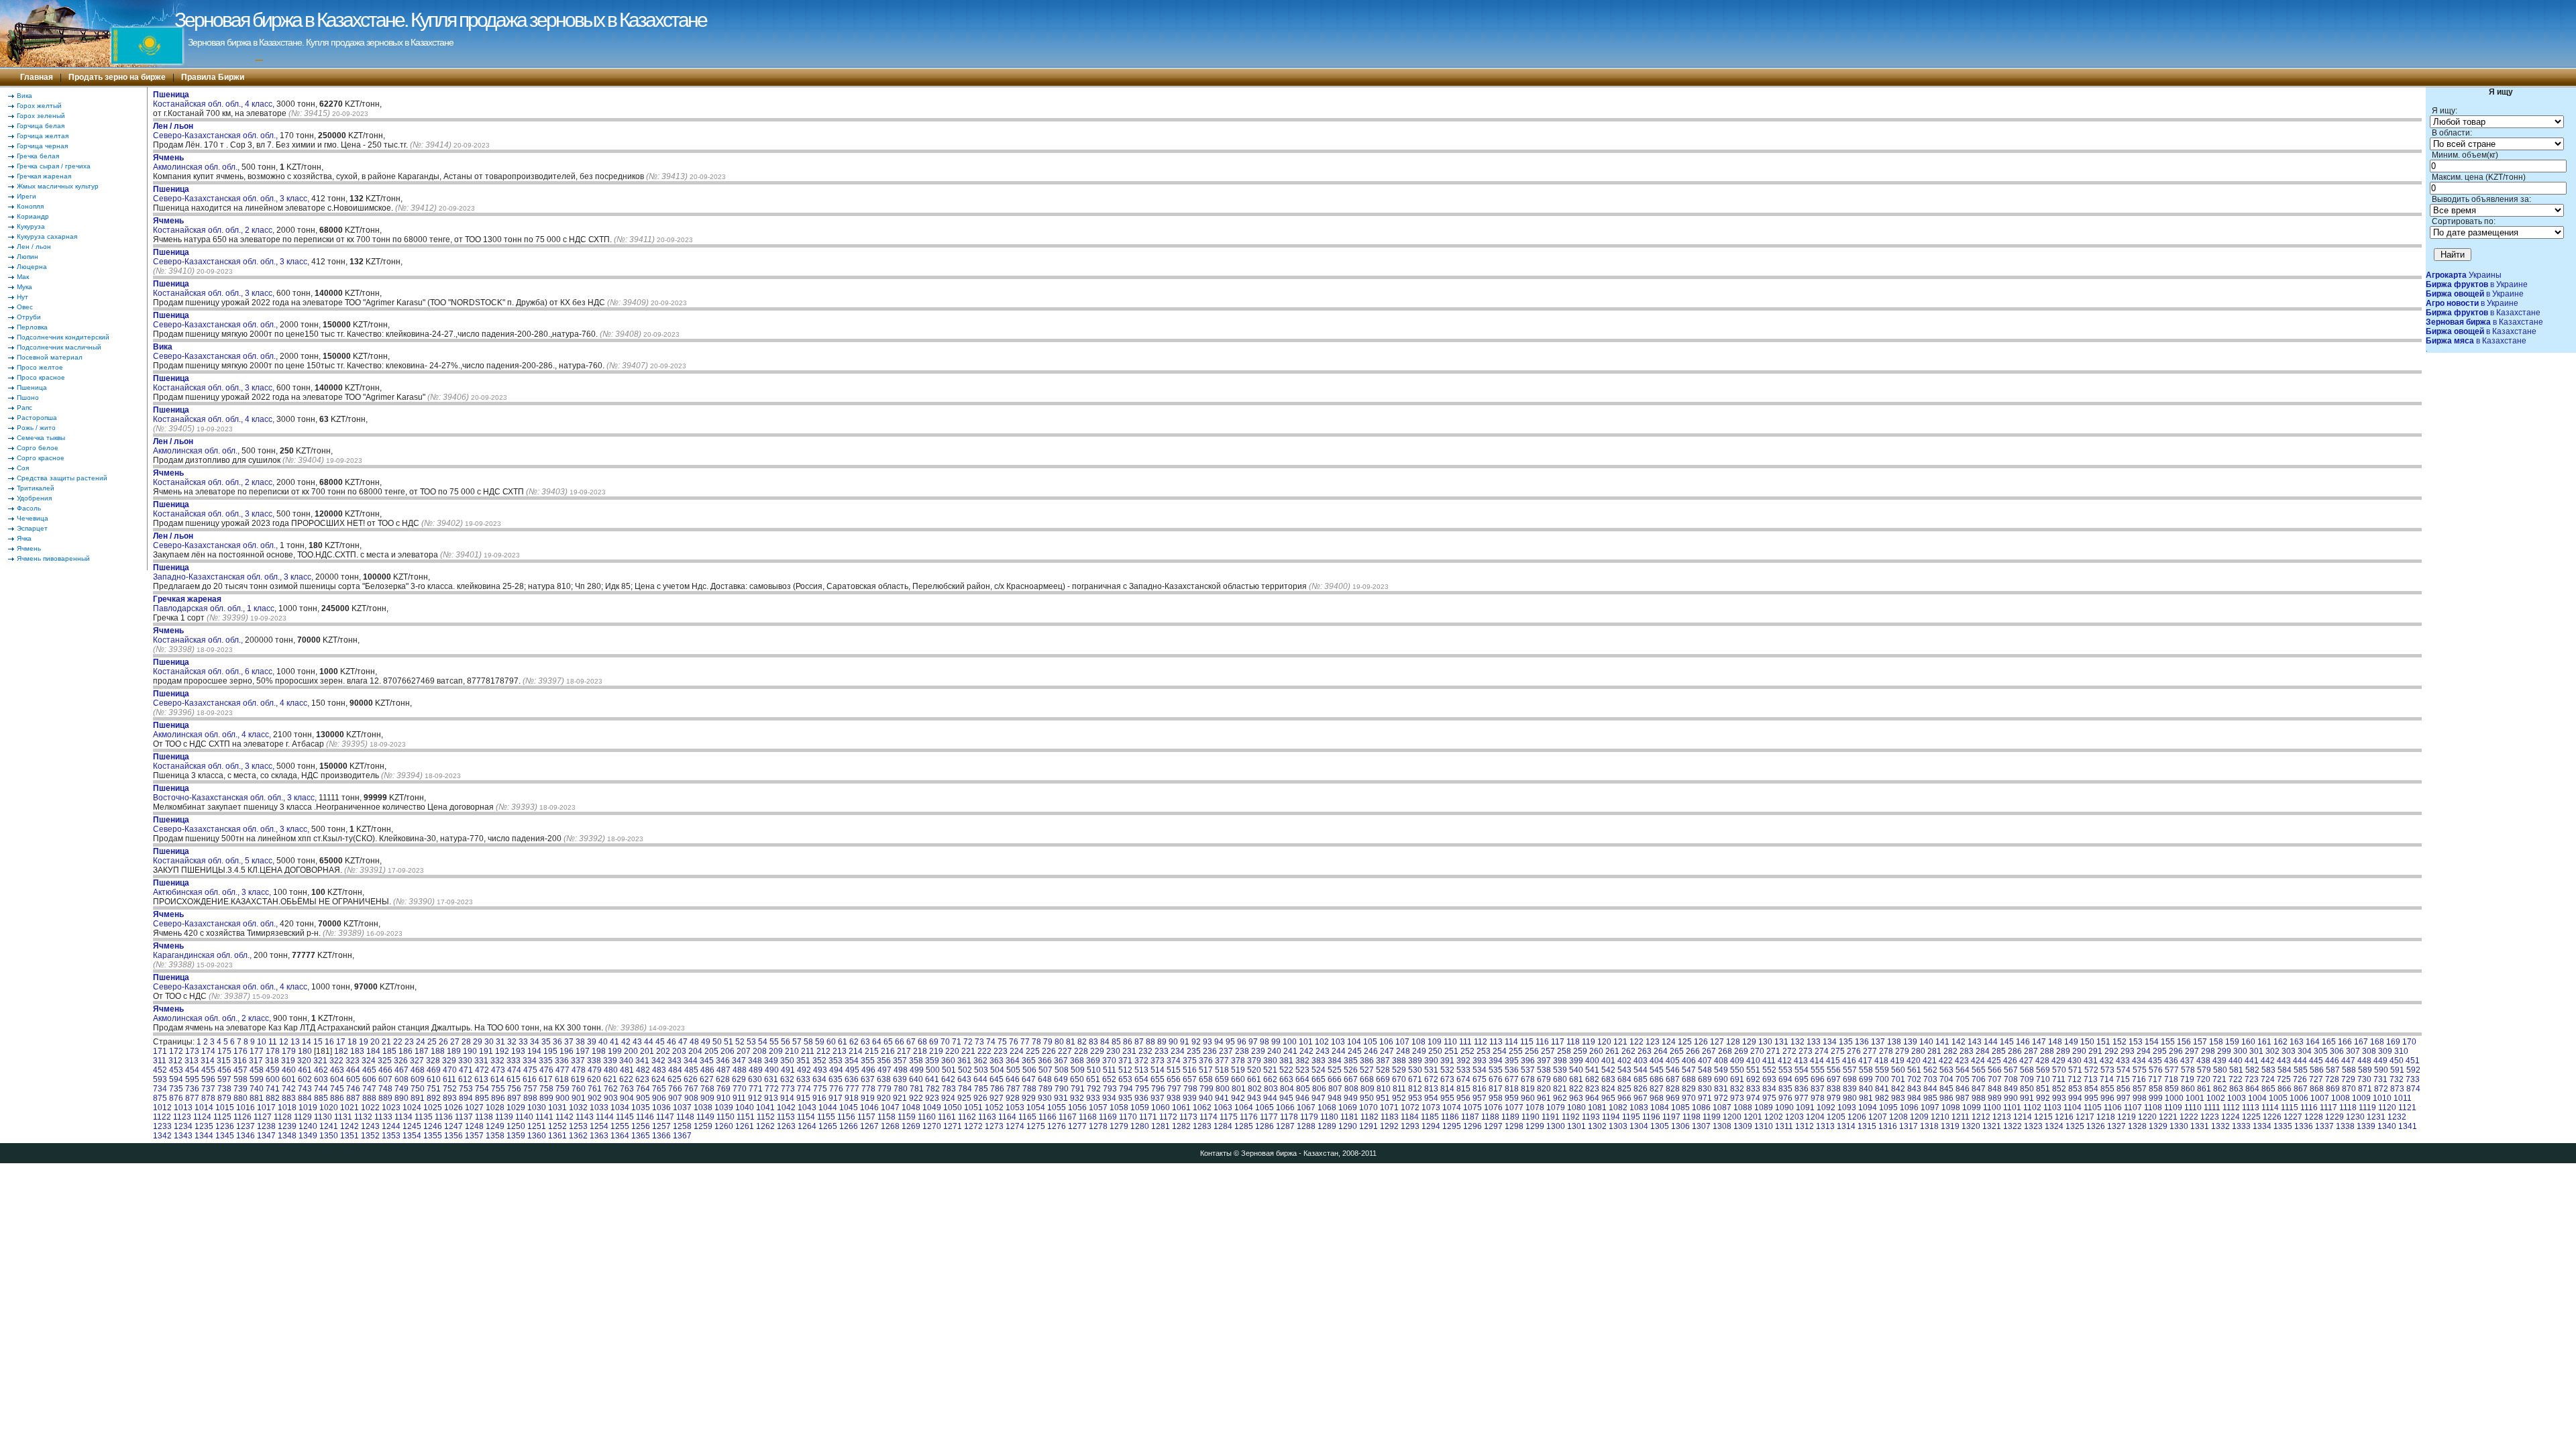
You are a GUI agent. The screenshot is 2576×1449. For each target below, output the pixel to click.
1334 (2262, 1126)
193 (518, 1051)
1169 (1108, 1117)
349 (771, 1061)
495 (852, 1070)
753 (466, 1089)
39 (592, 1042)
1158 (887, 1117)
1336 (2304, 1126)
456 (224, 1070)
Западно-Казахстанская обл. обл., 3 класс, (234, 572)
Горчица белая (41, 126)
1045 (849, 1108)
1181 (1349, 1117)
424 (1978, 1061)
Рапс (24, 408)
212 (823, 1051)
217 (904, 1051)
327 (417, 1061)
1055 (1057, 1108)
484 (675, 1070)
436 (2171, 1061)
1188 (1490, 1117)
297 (2192, 1051)
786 (997, 1089)
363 (997, 1061)
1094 (1868, 1108)
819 (1528, 1089)
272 (1789, 1051)
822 (1576, 1089)
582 (2252, 1070)
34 (535, 1042)
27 (455, 1042)
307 (2353, 1051)
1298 (1514, 1126)
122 (1636, 1042)
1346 (246, 1136)
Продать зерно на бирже (117, 77)
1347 (266, 1136)
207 (744, 1051)
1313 (1825, 1126)
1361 (557, 1136)
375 (1190, 1061)
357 (900, 1061)
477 (562, 1070)
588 (2349, 1070)
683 (1608, 1079)
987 (1963, 1098)
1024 (412, 1108)
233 (1162, 1051)
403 (1641, 1061)
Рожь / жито (36, 428)
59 (820, 1042)
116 (1542, 1042)
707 (1995, 1079)
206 (728, 1051)
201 (647, 1051)
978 (1818, 1098)
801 (1239, 1089)
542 (1608, 1070)
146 (2023, 1042)
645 (997, 1079)
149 (2071, 1042)
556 (1834, 1070)
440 (2236, 1061)
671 (1415, 1079)
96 (1242, 1042)
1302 (1597, 1126)
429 (2058, 1061)
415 (1833, 1061)
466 (385, 1070)
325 (385, 1061)
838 (1834, 1089)
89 (1162, 1042)
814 (1447, 1089)
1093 (1847, 1108)
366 (1045, 1061)
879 (224, 1098)
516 (1190, 1070)
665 (1319, 1079)
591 (2397, 1070)
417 (1865, 1061)
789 (1045, 1089)
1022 (370, 1108)
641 (932, 1079)
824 (1608, 1089)
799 (1206, 1089)
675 (1480, 1079)
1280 (1140, 1126)
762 (611, 1089)
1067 (1306, 1108)
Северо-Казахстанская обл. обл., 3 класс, (232, 194)
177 (257, 1051)
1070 (1368, 1108)
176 (240, 1051)
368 (1077, 1061)
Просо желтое (40, 367)
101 (1306, 1042)
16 (329, 1042)
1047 (890, 1108)
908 (691, 1098)
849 (2011, 1089)
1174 (1209, 1117)
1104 (2073, 1108)
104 (1354, 1042)
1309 (1743, 1126)
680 (1560, 1079)
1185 (1430, 1117)
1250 (516, 1126)
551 (1753, 1070)
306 (2337, 1051)
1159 (907, 1117)
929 (1029, 1098)
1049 (932, 1108)
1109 (2173, 1108)
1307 (1701, 1126)
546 (1673, 1070)
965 (1608, 1098)
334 (530, 1061)
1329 (2158, 1126)
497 (884, 1070)
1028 (495, 1108)
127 (1717, 1042)
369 (1093, 1061)
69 (934, 1042)
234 (1178, 1051)
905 (643, 1098)
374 (1174, 1061)
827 (1657, 1089)
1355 (433, 1136)
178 (273, 1051)
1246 (433, 1126)
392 (1463, 1061)
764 (643, 1089)
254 (1500, 1051)
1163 (987, 1117)
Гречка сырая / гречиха (54, 166)
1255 (620, 1126)
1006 (2299, 1098)
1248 (474, 1126)
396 (1528, 1061)
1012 (162, 1108)
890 (401, 1098)
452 (160, 1070)
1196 (1651, 1117)
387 (1383, 1061)
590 (2381, 1070)
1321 (1992, 1126)
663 (1286, 1079)
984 (1914, 1098)
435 (2155, 1061)
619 (578, 1079)
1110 (2193, 1108)
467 (401, 1070)
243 (1323, 1051)
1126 (243, 1117)
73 (979, 1042)
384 (1335, 1061)
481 (627, 1070)
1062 (1202, 1108)
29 (478, 1042)
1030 (537, 1108)
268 (1725, 1051)
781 (917, 1089)
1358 (495, 1136)
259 (1580, 1051)
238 (1242, 1051)
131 (1781, 1042)
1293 (1410, 1126)
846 (1963, 1089)
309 (2385, 1051)
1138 (484, 1117)
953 (1415, 1098)
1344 (204, 1136)
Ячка (24, 538)
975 (1769, 1098)
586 (2317, 1070)
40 (603, 1042)
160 (2248, 1042)
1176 (1249, 1117)
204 (695, 1051)
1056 (1077, 1108)
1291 (1368, 1126)
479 (595, 1070)
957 (1480, 1098)
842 (1898, 1089)
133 (1814, 1042)
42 (626, 1042)
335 (546, 1061)
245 (1355, 1051)
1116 (2309, 1108)
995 (2091, 1098)
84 (1105, 1042)
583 (2268, 1070)
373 (1158, 1061)
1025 (433, 1108)
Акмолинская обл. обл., (197, 162)
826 (1641, 1089)
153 (2136, 1042)
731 (2380, 1079)
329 (449, 1061)
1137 (464, 1117)
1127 (263, 1117)
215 (872, 1051)
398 (1560, 1061)
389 (1415, 1061)
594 (176, 1079)
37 (569, 1042)
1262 (765, 1126)
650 (1077, 1079)
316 (240, 1061)
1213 (2002, 1117)
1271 (953, 1126)
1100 (1992, 1108)
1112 (2231, 1108)
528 (1383, 1070)
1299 (1535, 1126)
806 (1319, 1089)
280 (1918, 1051)
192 (502, 1051)
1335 (2283, 1126)
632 (787, 1079)
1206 (1857, 1117)
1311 (1784, 1126)
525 (1335, 1070)
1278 (1098, 1126)
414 (1817, 1061)
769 (723, 1089)
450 (2397, 1061)
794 (1126, 1089)
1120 (2387, 1108)
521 (1270, 1070)
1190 (1531, 1117)
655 (1158, 1079)
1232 (2397, 1117)
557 (1850, 1070)
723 (2252, 1079)
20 (375, 1042)
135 (1846, 1042)
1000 (2174, 1098)
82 (1082, 1042)
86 (1128, 1042)
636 (852, 1079)
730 (2364, 1079)
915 (803, 1098)
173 (192, 1051)
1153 (786, 1117)
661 (1254, 1079)
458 (257, 1070)
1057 (1098, 1108)
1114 (2270, 1108)
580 (2220, 1070)
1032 (578, 1108)
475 (530, 1070)
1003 (2237, 1098)
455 (208, 1070)
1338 (2345, 1126)
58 (808, 1042)
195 (550, 1051)
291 (2095, 1051)
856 (2124, 1089)
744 (321, 1089)
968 (1657, 1098)
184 (373, 1051)
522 (1286, 1070)
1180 (1329, 1117)
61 (843, 1042)
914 (787, 1098)
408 (1721, 1061)
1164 (1007, 1117)
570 (2059, 1070)
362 (980, 1061)
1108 (2153, 1108)
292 (2111, 1051)
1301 (1576, 1126)
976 (1785, 1098)
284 (1983, 1051)
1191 (1551, 1117)
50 (717, 1042)
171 (160, 1051)
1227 (2293, 1117)
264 (1661, 1051)
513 (1141, 1070)
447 (2348, 1061)
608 (401, 1079)
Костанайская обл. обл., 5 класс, (215, 856)
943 (1254, 1098)
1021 (350, 1108)
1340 (2387, 1126)
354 (852, 1061)
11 (273, 1042)
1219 (2127, 1117)
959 (1512, 1098)
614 (497, 1079)
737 (208, 1089)
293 (2128, 1051)
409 (1737, 1061)
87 (1139, 1042)
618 (562, 1079)
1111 (2212, 1108)
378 (1238, 1061)
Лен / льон (34, 247)
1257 (661, 1126)
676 (1496, 1079)
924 (948, 1098)
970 (1689, 1098)
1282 (1181, 1126)
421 (1930, 1061)
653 (1125, 1079)
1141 (544, 1117)
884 (305, 1098)
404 (1657, 1061)
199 (615, 1051)
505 (1013, 1070)
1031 (557, 1108)
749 (401, 1089)
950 (1367, 1098)
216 (888, 1051)
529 (1399, 1070)
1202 (1774, 1117)
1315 (1867, 1126)
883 (289, 1098)
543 (1624, 1070)
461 (305, 1070)
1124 (202, 1117)
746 (353, 1089)
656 (1174, 1079)
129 (1749, 1042)
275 (1838, 1051)
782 (933, 1089)
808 (1351, 1089)
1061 (1181, 1108)
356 (884, 1061)
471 (466, 1070)
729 (2348, 1079)
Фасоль (29, 508)
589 (2365, 1070)
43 (637, 1042)
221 (968, 1051)
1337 (2324, 1126)
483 (659, 1070)
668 (1367, 1079)
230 (1113, 1051)
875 (160, 1098)
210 (792, 1051)
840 (1866, 1089)
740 (257, 1089)
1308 (1722, 1126)
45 (660, 1042)
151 (2103, 1042)
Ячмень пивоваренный (53, 558)
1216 (2064, 1117)
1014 (204, 1108)
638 (884, 1079)
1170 (1128, 1117)
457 (240, 1070)
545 (1657, 1070)
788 (1029, 1089)
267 (1709, 1051)
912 (755, 1098)
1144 (605, 1117)
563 (1946, 1070)
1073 (1431, 1108)
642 (948, 1079)
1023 (391, 1108)
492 (804, 1070)
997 (2124, 1098)
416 (1849, 1061)
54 (763, 1042)
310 (2401, 1051)
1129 (303, 1117)
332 (497, 1061)
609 (418, 1079)
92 (1196, 1042)
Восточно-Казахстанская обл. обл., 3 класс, (236, 793)
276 (1854, 1051)
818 (1512, 1089)
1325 (2075, 1126)
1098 (1951, 1108)
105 (1370, 1042)
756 (514, 1089)
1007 (2320, 1098)
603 (321, 1079)
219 (936, 1051)
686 (1657, 1079)
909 (707, 1098)
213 (840, 1051)
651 (1093, 1079)
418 (1881, 1061)
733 (2413, 1079)
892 (434, 1098)
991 (2027, 1098)
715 (2123, 1079)
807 (1335, 1089)
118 (1573, 1042)
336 (562, 1061)
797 (1174, 1089)
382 (1302, 1061)
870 (2349, 1089)
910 (723, 1098)
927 (997, 1098)
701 (1898, 1079)
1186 (1450, 1117)
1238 (266, 1126)
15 (318, 1042)
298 (2208, 1051)
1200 (1732, 1117)
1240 (308, 1126)
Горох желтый (39, 106)
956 (1463, 1098)
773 (788, 1089)
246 (1371, 1051)
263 (1645, 1051)
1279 (1119, 1126)
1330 (2179, 1126)
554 (1802, 1070)
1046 (869, 1108)
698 (1850, 1079)
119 (1589, 1042)
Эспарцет (32, 528)
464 (353, 1070)
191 (486, 1051)
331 (481, 1061)
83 (1093, 1042)
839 (1850, 1089)
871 (2365, 1089)
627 (707, 1079)
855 (2107, 1089)
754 (482, 1089)
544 (1641, 1070)
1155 (826, 1117)
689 (1705, 1079)
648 (1045, 1079)
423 (1962, 1061)
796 (1158, 1089)
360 (948, 1061)
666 (1335, 1079)
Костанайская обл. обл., (199, 635)
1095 (1888, 1108)
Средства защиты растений (62, 478)
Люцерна (32, 267)
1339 (2366, 1126)
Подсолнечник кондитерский (63, 337)
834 (1769, 1089)
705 (1963, 1079)
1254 (599, 1126)
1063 (1223, 1108)
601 (289, 1079)
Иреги (26, 196)
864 (2252, 1089)
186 (406, 1051)
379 (1254, 1061)
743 (305, 1089)
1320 (1971, 1126)
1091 (1805, 1108)
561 (1914, 1070)
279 (1902, 1051)
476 (546, 1070)
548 (1705, 1070)
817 (1496, 1089)
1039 (724, 1108)
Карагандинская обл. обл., (203, 951)
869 (2333, 1089)
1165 (1027, 1117)
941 (1222, 1098)
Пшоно (28, 397)
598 (240, 1079)
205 (711, 1051)
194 (534, 1051)
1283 (1202, 1126)
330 (465, 1061)
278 (1886, 1051)
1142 (565, 1117)
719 (2187, 1079)
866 (2285, 1089)
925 (964, 1098)
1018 (287, 1108)
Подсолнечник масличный (59, 347)
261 (1612, 1051)
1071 (1389, 1108)
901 (579, 1098)
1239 (287, 1126)
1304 (1639, 1126)
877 (192, 1098)
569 (2043, 1070)
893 (450, 1098)
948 (1335, 1098)
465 (369, 1070)
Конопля (30, 206)
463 (337, 1070)
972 (1721, 1098)
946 (1302, 1098)
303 (2289, 1051)
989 (1995, 1098)
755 (498, 1089)
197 (583, 1051)
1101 (2012, 1108)
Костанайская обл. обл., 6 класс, (215, 667)
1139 (504, 1117)
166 (2345, 1042)
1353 (391, 1136)
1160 (927, 1117)
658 (1206, 1079)
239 (1258, 1051)
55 (774, 1042)
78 (1036, 1042)
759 (562, 1089)
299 (2224, 1051)
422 (1946, 1061)
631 (771, 1079)
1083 (1639, 1108)
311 (160, 1061)
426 (2010, 1061)
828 (1673, 1089)
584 (2285, 1070)
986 (1946, 1098)
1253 (578, 1126)
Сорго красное (41, 458)
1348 (287, 1136)
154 (2152, 1042)
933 (1093, 1098)
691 (1737, 1079)
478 (579, 1070)
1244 (391, 1126)
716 (2139, 1079)
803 (1271, 1089)
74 (991, 1042)
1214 (2023, 1117)
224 (1017, 1051)
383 (1319, 1061)
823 (1592, 1089)
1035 (641, 1108)
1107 (2133, 1108)
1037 (682, 1108)
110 (1450, 1042)
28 (466, 1042)
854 (2091, 1089)
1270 (932, 1126)
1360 (537, 1136)
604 (337, 1079)
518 (1222, 1070)
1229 (2334, 1117)
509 (1078, 1070)
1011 (2403, 1098)
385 (1351, 1061)
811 (1399, 1089)
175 (224, 1051)
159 (2232, 1042)
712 (2075, 1079)
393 (1480, 1061)
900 (562, 1098)
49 (706, 1042)
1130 (323, 1117)
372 (1141, 1061)
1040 (745, 1108)
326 (401, 1061)
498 (901, 1070)
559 (1882, 1070)
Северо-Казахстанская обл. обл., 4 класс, (232, 698)
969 (1673, 1098)
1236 (225, 1126)
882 (273, 1098)
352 (819, 1061)
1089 (1764, 1108)
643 (964, 1079)
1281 (1161, 1126)
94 (1219, 1042)
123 (1653, 1042)
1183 (1390, 1117)
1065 (1265, 1108)
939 (1190, 1098)
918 (852, 1098)
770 (740, 1089)
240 (1274, 1051)
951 (1383, 1098)
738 (224, 1089)
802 (1255, 1089)
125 (1685, 1042)
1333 (2241, 1126)
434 (2139, 1061)
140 (1926, 1042)
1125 (222, 1117)
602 (305, 1079)
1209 (1919, 1117)
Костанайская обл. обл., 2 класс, (215, 225)
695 (1802, 1079)
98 (1265, 1042)
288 (2047, 1051)
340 (626, 1061)
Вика (24, 96)
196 (567, 1051)
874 (2413, 1089)
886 (337, 1098)
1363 (599, 1136)
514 (1158, 1070)
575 (2140, 1070)
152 (2119, 1042)
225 (1033, 1051)
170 (2409, 1042)
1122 (162, 1117)
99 (1276, 1042)
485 (691, 1070)
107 (1402, 1042)
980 (1850, 1098)
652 (1109, 1079)
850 (2027, 1089)
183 (357, 1051)
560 (1898, 1070)
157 (2200, 1042)
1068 (1327, 1108)
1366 (661, 1136)
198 (599, 1051)
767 (691, 1089)
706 (1979, 1079)
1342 (162, 1136)
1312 (1805, 1126)
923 (932, 1098)
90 (1173, 1042)
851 (2043, 1089)
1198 (1692, 1117)
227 (1065, 1051)
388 (1399, 1061)
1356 (453, 1136)
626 (691, 1079)
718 (2171, 1079)
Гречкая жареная (44, 176)
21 (386, 1042)
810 (1384, 1089)
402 (1624, 1061)
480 (611, 1070)
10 (262, 1042)
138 (1894, 1042)
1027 (474, 1108)
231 (1129, 1051)
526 (1351, 1070)
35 (546, 1042)
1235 (204, 1126)
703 (1930, 1079)
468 (418, 1070)
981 (1866, 1098)
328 (433, 1061)
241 (1290, 1051)
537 (1528, 1070)
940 (1206, 1098)
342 (658, 1061)
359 (932, 1061)
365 (1029, 1061)
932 (1077, 1098)
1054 (1036, 1108)
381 (1286, 1061)
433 (2123, 1061)
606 (369, 1079)
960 (1528, 1098)
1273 (994, 1126)
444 (2300, 1061)
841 (1882, 1089)
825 (1624, 1089)
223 (1001, 1051)
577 (2172, 1070)
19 (364, 1042)
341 (642, 1061)
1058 (1119, 1108)
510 (1094, 1070)
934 (1109, 1098)
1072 (1410, 1108)
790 (1062, 1089)
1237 (246, 1126)
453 (176, 1070)
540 (1576, 1070)
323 (353, 1061)
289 (2063, 1051)
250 (1435, 1051)
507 (1045, 1070)
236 (1210, 1051)
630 (755, 1079)
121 (1620, 1042)
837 (1818, 1089)
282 (1950, 1051)
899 (546, 1098)
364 (1013, 1061)
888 (369, 1098)
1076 (1493, 1108)
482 (643, 1070)
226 (1049, 1051)
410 (1753, 1061)
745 (337, 1089)
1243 (370, 1126)
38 (580, 1042)
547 (1689, 1070)
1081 (1597, 1108)
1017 (266, 1108)
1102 (2032, 1108)
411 (1769, 1061)
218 (920, 1051)
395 (1512, 1061)
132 (1797, 1042)
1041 (765, 1108)
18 (352, 1042)
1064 (1244, 1108)
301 (2256, 1051)
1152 (766, 1117)
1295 (1452, 1126)
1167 (1068, 1117)
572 (2091, 1070)
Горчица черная (42, 146)
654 (1141, 1079)
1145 (625, 1117)
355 (868, 1061)
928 (1013, 1098)
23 (409, 1042)
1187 (1470, 1117)
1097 (1930, 1108)
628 (723, 1079)
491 (788, 1070)
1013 (183, 1108)
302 (2272, 1051)
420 (1914, 1061)
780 (901, 1089)
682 (1592, 1079)
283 (1967, 1051)
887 (353, 1098)
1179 (1309, 1117)
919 (868, 1098)
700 (1882, 1079)
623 (642, 1079)
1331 (2200, 1126)
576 (2156, 1070)
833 (1753, 1089)
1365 (641, 1136)
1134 (404, 1117)
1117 (2328, 1108)
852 (2059, 1089)
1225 (2251, 1117)
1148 (685, 1117)
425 (1994, 1061)
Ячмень (29, 548)
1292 (1389, 1126)
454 (192, 1070)
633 (803, 1079)
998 (2140, 1098)
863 (2236, 1089)
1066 (1285, 1108)
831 (1721, 1089)
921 (900, 1098)
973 (1737, 1098)
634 (819, 1079)
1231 (2376, 1117)
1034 (620, 1108)
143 (1975, 1042)
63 (865, 1042)
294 (2144, 1051)
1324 (2054, 1126)
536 (1512, 1070)
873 (2397, 1089)
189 (454, 1051)
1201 (1753, 1117)
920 (884, 1098)
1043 (807, 1108)
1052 (994, 1108)
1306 (1680, 1126)
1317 (1909, 1126)
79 (1048, 1042)
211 (808, 1051)
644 (980, 1079)
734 (160, 1089)
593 (160, 1079)
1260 (724, 1126)
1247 (453, 1126)
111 (1465, 1042)
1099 (1972, 1108)
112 (1481, 1042)
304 (2305, 1051)
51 (729, 1042)
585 (2301, 1070)
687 (1673, 1079)
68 (922, 1042)
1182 (1370, 1117)
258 (1564, 1051)
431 (2091, 1061)
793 (1110, 1089)
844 (1930, 1089)
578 (2188, 1070)
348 (755, 1061)
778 (868, 1089)
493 (820, 1070)
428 (2042, 1061)
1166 (1048, 1117)
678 (1528, 1079)
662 (1270, 1079)
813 (1431, 1089)
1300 (1556, 1126)
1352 (370, 1136)
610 (434, 1079)
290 (2079, 1051)
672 (1431, 1079)
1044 (828, 1108)
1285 (1244, 1126)
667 (1351, 1079)
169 (2393, 1042)
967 (1641, 1098)
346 (723, 1061)
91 (1185, 1042)
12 (284, 1042)
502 (965, 1070)
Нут (22, 297)
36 (557, 1042)
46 (672, 1042)
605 (353, 1079)
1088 (1743, 1108)
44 (649, 1042)
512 (1125, 1070)
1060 (1161, 1108)
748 (385, 1089)
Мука (24, 287)
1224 (2231, 1117)
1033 (599, 1108)
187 (422, 1051)
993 (2059, 1098)
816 (1480, 1089)
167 (2361, 1042)
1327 (2116, 1126)
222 (984, 1051)
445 (2316, 1061)
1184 (1410, 1117)
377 (1222, 1061)
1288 (1306, 1126)
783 (949, 1089)
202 (663, 1051)
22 (398, 1042)
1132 (363, 1117)
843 (1914, 1089)
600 (273, 1079)
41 (614, 1042)
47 (683, 1042)
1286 (1265, 1126)
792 (1094, 1089)
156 (2184, 1042)
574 (2124, 1070)
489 (756, 1070)
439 (2219, 1061)
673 (1447, 1079)
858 (2156, 1089)
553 (1785, 1070)
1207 (1878, 1117)
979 (1834, 1098)
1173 (1188, 1117)
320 (304, 1061)
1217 (2085, 1117)
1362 (578, 1136)
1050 (953, 1108)
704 (1946, 1079)
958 (1496, 1098)
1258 (682, 1126)
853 (2075, 1089)
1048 (911, 1108)
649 (1061, 1079)
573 (2107, 1070)
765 (659, 1089)
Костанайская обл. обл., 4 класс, (215, 99)
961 (1544, 1098)
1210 (1940, 1117)
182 (341, 1051)
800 (1223, 1089)
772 (772, 1089)
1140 (524, 1117)
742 (289, 1089)
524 (1319, 1070)
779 (884, 1089)
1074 (1452, 1108)
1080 (1576, 1108)
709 (2027, 1079)
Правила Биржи (213, 77)
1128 (283, 1117)
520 (1254, 1070)
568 (2027, 1070)
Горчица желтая (43, 136)
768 (707, 1089)
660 (1238, 1079)
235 (1194, 1051)
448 (2364, 1061)
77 (1025, 1042)
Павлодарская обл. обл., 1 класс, (216, 604)
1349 (308, 1136)
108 (1418, 1042)
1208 (1898, 1117)
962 (1560, 1098)
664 (1302, 1079)
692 (1753, 1079)
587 (2333, 1070)
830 (1705, 1089)
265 (1677, 1051)
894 (466, 1098)
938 (1174, 1098)
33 (523, 1042)
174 (208, 1051)
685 (1641, 1079)
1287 (1285, 1126)
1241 (329, 1126)
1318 (1929, 1126)
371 (1125, 1061)
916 (819, 1098)
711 (2059, 1079)
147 (2039, 1042)
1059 (1140, 1108)
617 (546, 1079)
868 (2317, 1089)
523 (1302, 1070)
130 (1765, 1042)
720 (2203, 1079)
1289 (1327, 1126)
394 (1496, 1061)
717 (2155, 1079)
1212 (1981, 1117)
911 (739, 1098)
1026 (453, 1108)
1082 (1618, 1108)
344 (691, 1061)
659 (1222, 1079)
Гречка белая (38, 156)
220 (952, 1051)
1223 (2210, 1117)
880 (240, 1098)
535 (1496, 1070)
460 (289, 1070)
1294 (1431, 1126)
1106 (2113, 1108)
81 (1071, 1042)
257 (1548, 1051)
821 (1560, 1089)
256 (1532, 1051)
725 (2284, 1079)
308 (2369, 1051)
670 (1399, 1079)
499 (917, 1070)
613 (481, 1079)
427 (2026, 1061)
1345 (225, 1136)
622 (626, 1079)
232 (1145, 1051)
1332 (2220, 1126)
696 (1818, 1079)
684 (1624, 1079)
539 (1560, 1070)
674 (1463, 1079)
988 (1979, 1098)
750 (418, 1089)
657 (1190, 1079)
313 (192, 1061)
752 (450, 1089)
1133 (383, 1117)
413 (1801, 1061)
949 (1351, 1098)
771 (756, 1089)
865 (2268, 1089)
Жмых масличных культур (58, 186)
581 (2236, 1070)
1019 (308, 1108)
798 (1190, 1089)
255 (1516, 1051)
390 (1431, 1061)
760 (579, 1089)
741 (273, 1089)
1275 (1036, 1126)
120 (1604, 1042)
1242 (350, 1126)
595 (192, 1079)
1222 (2189, 1117)
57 (797, 1042)
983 (1898, 1098)
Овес (25, 307)
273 (1806, 1051)
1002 (2216, 1098)
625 (675, 1079)
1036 (661, 1108)
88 (1150, 1042)
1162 (967, 1117)
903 (611, 1098)
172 (176, 1051)
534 (1480, 1070)
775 (820, 1089)
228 (1081, 1051)
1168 (1088, 1117)
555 (1818, 1070)
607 (385, 1079)
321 (320, 1061)
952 (1399, 1098)
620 (594, 1079)
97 (1253, 1042)
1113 (2251, 1108)
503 (981, 1070)
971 (1705, 1098)
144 (1991, 1042)
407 (1705, 1061)
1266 (849, 1126)
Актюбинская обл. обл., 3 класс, (213, 888)
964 (1592, 1098)
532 (1447, 1070)
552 (1769, 1070)
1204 (1815, 1117)
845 (1946, 1089)
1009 (2361, 1098)
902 (595, 1098)
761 (595, 1089)
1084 (1660, 1108)
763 (627, 1089)
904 (627, 1098)
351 (803, 1061)
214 (856, 1051)
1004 (2257, 1098)
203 (679, 1051)
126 (1701, 1042)
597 (224, 1079)
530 (1415, 1070)
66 (900, 1042)
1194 (1611, 1117)
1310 (1764, 1126)
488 (740, 1070)
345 (707, 1061)
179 (289, 1051)
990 (2011, 1098)
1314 (1846, 1126)
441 (2252, 1061)
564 (1963, 1070)
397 (1544, 1061)
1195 (1631, 1117)
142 (1958, 1042)
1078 (1535, 1108)
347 (739, 1061)
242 (1306, 1051)
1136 (444, 1117)
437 (2187, 1061)
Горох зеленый (41, 116)
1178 (1289, 1117)
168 (2377, 1042)
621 (610, 1079)
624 (658, 1079)
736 (192, 1089)
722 (2236, 1079)
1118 (2348, 1108)
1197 (1671, 1117)
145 (2007, 1042)
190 (470, 1051)
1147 (665, 1117)
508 (1062, 1070)
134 (1830, 1042)
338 (594, 1061)
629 (739, 1079)
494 (836, 1070)
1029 (516, 1108)
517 (1206, 1070)
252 (1467, 1051)
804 (1287, 1089)
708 (2011, 1079)
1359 (516, 1136)
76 (1014, 1042)
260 (1596, 1051)
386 (1367, 1061)
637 (868, 1079)
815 (1463, 1089)
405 (1673, 1061)
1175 (1229, 1117)
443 (2284, 1061)
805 (1303, 1089)
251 (1451, 1051)
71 (957, 1042)
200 (631, 1051)
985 (1930, 1098)
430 (2075, 1061)
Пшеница (32, 387)
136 (1862, 1042)
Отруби (29, 317)
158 (2216, 1042)
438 (2203, 1061)
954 (1431, 1098)
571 (2075, 1070)
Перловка (32, 327)
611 (449, 1079)
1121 (2407, 1108)
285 (1999, 1051)
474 (514, 1070)
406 (1689, 1061)
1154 (806, 1117)
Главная (37, 77)
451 (2413, 1061)
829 (1689, 1089)
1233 (162, 1126)
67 (911, 1042)
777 (852, 1089)
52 (740, 1042)
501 (949, 1070)
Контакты (1216, 1153)
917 (836, 1098)
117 (1558, 1042)
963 (1576, 1098)
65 (888, 1042)
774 (804, 1089)
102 (1322, 1042)
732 (2397, 1079)
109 (1435, 1042)
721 (2219, 1079)
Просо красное (41, 377)
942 (1238, 1098)
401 (1608, 1061)
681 (1576, 1079)
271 (1773, 1051)
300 (2240, 1051)
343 (675, 1061)
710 (2043, 1079)
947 (1319, 1098)
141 (1942, 1042)
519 (1238, 1070)
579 (2204, 1070)
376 (1206, 1061)
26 (443, 1042)
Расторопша (37, 418)
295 (2160, 1051)
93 (1207, 1042)
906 (659, 1098)
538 (1544, 1070)
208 (760, 1051)
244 (1339, 1051)
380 (1270, 1061)
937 (1158, 1098)
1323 (2033, 1126)
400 (1592, 1061)
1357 (474, 1136)
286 (2015, 1051)
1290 (1348, 1126)
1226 (2272, 1117)
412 (1785, 1061)
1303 (1618, 1126)
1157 (866, 1117)
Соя (23, 468)
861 (2204, 1089)
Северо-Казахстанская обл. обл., (216, 131)
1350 (329, 1136)
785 (981, 1089)
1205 (1836, 1117)
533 (1463, 1070)
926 (980, 1098)
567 (2011, 1070)
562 (1930, 1070)
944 (1270, 1098)
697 (1834, 1079)
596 (208, 1079)
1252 (557, 1126)
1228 (2314, 1117)
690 (1721, 1079)
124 (1669, 1042)
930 (1045, 1098)
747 (369, 1089)
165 (2329, 1042)
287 (2031, 1051)
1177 (1269, 1117)
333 (514, 1061)
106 (1386, 1042)
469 (434, 1070)
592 (2413, 1070)
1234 (183, 1126)
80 (1059, 1042)
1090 (1784, 1108)
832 (1737, 1089)
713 (2091, 1079)
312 (175, 1061)
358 (916, 1061)
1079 (1556, 1108)
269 (1741, 1051)
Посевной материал (50, 357)
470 (450, 1070)
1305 (1660, 1126)
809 (1367, 1089)
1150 (726, 1117)
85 (1116, 1042)
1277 (1077, 1126)
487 (723, 1070)
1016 (246, 1108)
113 (1496, 1042)
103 (1338, 1042)
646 (1013, 1079)
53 (751, 1042)
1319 (1950, 1126)
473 (498, 1070)
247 (1387, 1051)
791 (1078, 1089)
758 (546, 1089)
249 (1419, 1051)
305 (2321, 1051)
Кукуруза (31, 226)
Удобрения (34, 498)
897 (514, 1098)
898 (530, 1098)
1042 (786, 1108)
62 (854, 1042)
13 (295, 1042)
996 (2107, 1098)
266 (1693, 1051)
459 (273, 1070)
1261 (745, 1126)
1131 (343, 1117)
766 (675, 1089)
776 (836, 1089)
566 (1995, 1070)
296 (2176, 1051)
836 (1802, 1089)
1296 (1472, 1126)
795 (1142, 1089)
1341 (2408, 1126)
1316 (1888, 1126)
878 (208, 1098)
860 (2188, 1089)
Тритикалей (36, 488)
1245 (412, 1126)
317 (256, 1061)
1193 (1591, 1117)
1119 (2367, 1108)
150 (2087, 1042)
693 (1769, 1079)
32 (512, 1042)
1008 (2341, 1098)
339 (610, 1061)
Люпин (28, 257)
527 (1367, 1070)
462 (321, 1070)
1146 (645, 1117)
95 (1230, 1042)
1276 (1057, 1126)
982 (1882, 1098)
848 (1995, 1089)
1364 (620, 1136)
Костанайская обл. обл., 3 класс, (215, 288)
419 (1897, 1061)
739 (240, 1089)
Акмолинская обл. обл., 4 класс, (213, 730)
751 (434, 1089)
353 (836, 1061)
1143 (585, 1117)
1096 (1909, 1108)
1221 (2168, 1117)
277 (1870, 1051)
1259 (703, 1126)
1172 (1168, 1117)
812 (1415, 1089)
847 (1979, 1089)
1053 (1015, 1108)
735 (176, 1089)
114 (1511, 1042)
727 (2316, 1079)
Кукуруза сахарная (47, 236)
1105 (2093, 1108)
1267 (869, 1126)
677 (1512, 1079)
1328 (2137, 1126)
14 (307, 1042)
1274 (1015, 1126)
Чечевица (33, 518)
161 (2264, 1042)
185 (389, 1051)
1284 (1223, 1126)
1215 (2043, 1117)
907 (675, 1098)
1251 (537, 1126)
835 (1785, 1089)
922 (916, 1098)
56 (786, 1042)
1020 (329, 1108)
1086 (1701, 1108)
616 (530, 1079)
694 (1785, 1079)
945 (1286, 1098)
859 (2172, 1089)
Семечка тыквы (41, 438)
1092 (1826, 1108)
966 (1624, 1098)
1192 (1571, 1117)
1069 (1348, 1108)
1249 (495, 1126)
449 (2380, 1061)
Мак (23, 277)
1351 (350, 1136)
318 (272, 1061)
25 (432, 1042)
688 (1689, 1079)
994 (2075, 1098)
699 (1866, 1079)
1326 (2096, 1126)
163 (2297, 1042)
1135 (424, 1117)
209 (776, 1051)
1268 (890, 1126)
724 (2268, 1079)
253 (1484, 1051)
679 (1544, 1079)
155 (2168, 1042)
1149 (705, 1117)
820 (1544, 1089)
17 (341, 1042)
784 (965, 1089)
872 (2381, 1089)
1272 (973, 1126)
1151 (746, 1117)
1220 (2147, 1117)
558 (1866, 1070)
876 (176, 1098)
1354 (412, 1136)
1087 (1722, 1108)
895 (482, 1098)
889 (385, 1098)
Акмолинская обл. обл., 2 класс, (213, 1014)
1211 (1961, 1117)
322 (336, 1061)
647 (1029, 1079)
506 (1029, 1070)
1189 (1510, 1117)
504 (997, 1070)
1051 (973, 1108)
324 (369, 1061)
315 (224, 1061)
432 (2107, 1061)
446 (2332, 1061)
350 (787, 1061)
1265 (828, 1126)
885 (321, 1098)
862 (2220, 1089)
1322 (2012, 1126)
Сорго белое (38, 448)
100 (1290, 1042)
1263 (786, 1126)
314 (208, 1061)
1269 (911, 1126)
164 (2313, 1042)
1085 (1680, 1108)
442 (2268, 1061)
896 (498, 1098)
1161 (947, 1117)
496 (868, 1070)
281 (1934, 1051)
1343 (183, 1136)
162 (2280, 1042)
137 (1878, 1042)
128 (1733, 1042)
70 (945, 1042)
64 (877, 1042)
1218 (2106, 1117)
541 (1592, 1070)
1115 (2290, 1108)
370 (1109, 1061)
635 (836, 1079)
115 (1527, 1042)
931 (1061, 1098)
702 (1914, 1079)
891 (418, 1098)
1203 (1794, 1117)
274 (1822, 1051)
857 (2140, 1089)
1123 (182, 1117)
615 (514, 1079)
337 (578, 1061)
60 (831, 1042)
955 (1447, 1098)
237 (1226, 1051)
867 (2301, 1089)
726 (2300, 1079)
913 (771, 1098)
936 (1141, 1098)
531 (1431, 1070)
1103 (2052, 1108)
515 (1174, 1070)
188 (438, 1051)
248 (1403, 1051)
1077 (1514, 1108)
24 (421, 1042)
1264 (807, 1126)
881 (257, 1098)
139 (1910, 1042)
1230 (2355, 1117)
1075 (1472, 1108)
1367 (682, 1136)
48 (694, 1042)
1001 (2195, 1098)
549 (1721, 1070)
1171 (1148, 1117)
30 (489, 1042)
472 (482, 1070)
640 (916, 1079)
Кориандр (33, 216)
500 (933, 1070)
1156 (846, 1117)
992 (2043, 1098)
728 (2332, 1079)
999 (2156, 1098)
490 (772, 1070)
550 (1737, 1070)
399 (1576, 1061)
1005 (2278, 1098)
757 (530, 1089)
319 (288, 1061)
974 (1753, 1098)
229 (1097, 1051)
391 (1447, 1061)
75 (1002, 1042)
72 (968, 1042)
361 (964, 1061)
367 (1061, 1061)
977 (1802, 1098)
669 (1383, 1079)
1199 (1712, 1117)
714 (2107, 1079)
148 (2055, 1042)
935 (1125, 1098)
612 (465, 1079)
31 (500, 1042)
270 (1757, 1051)
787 (1013, 1089)
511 (1110, 1070)
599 (257, 1079)
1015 (225, 1108)
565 (1979, 1070)
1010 (2382, 1098)
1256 (641, 1126)
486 (707, 1070)
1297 (1493, 1126)
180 (305, 1051)
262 (1628, 1051)
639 (900, 1079)
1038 (703, 1108)
